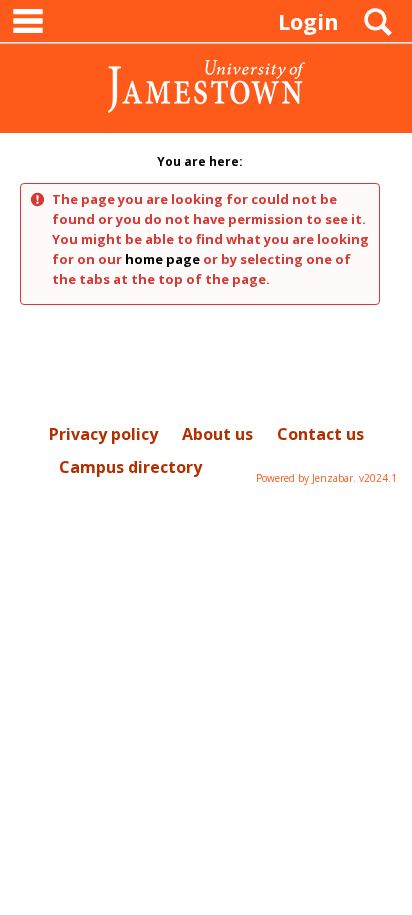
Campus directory (130, 467)
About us (217, 434)
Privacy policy (103, 434)
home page (162, 259)
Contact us (320, 434)
